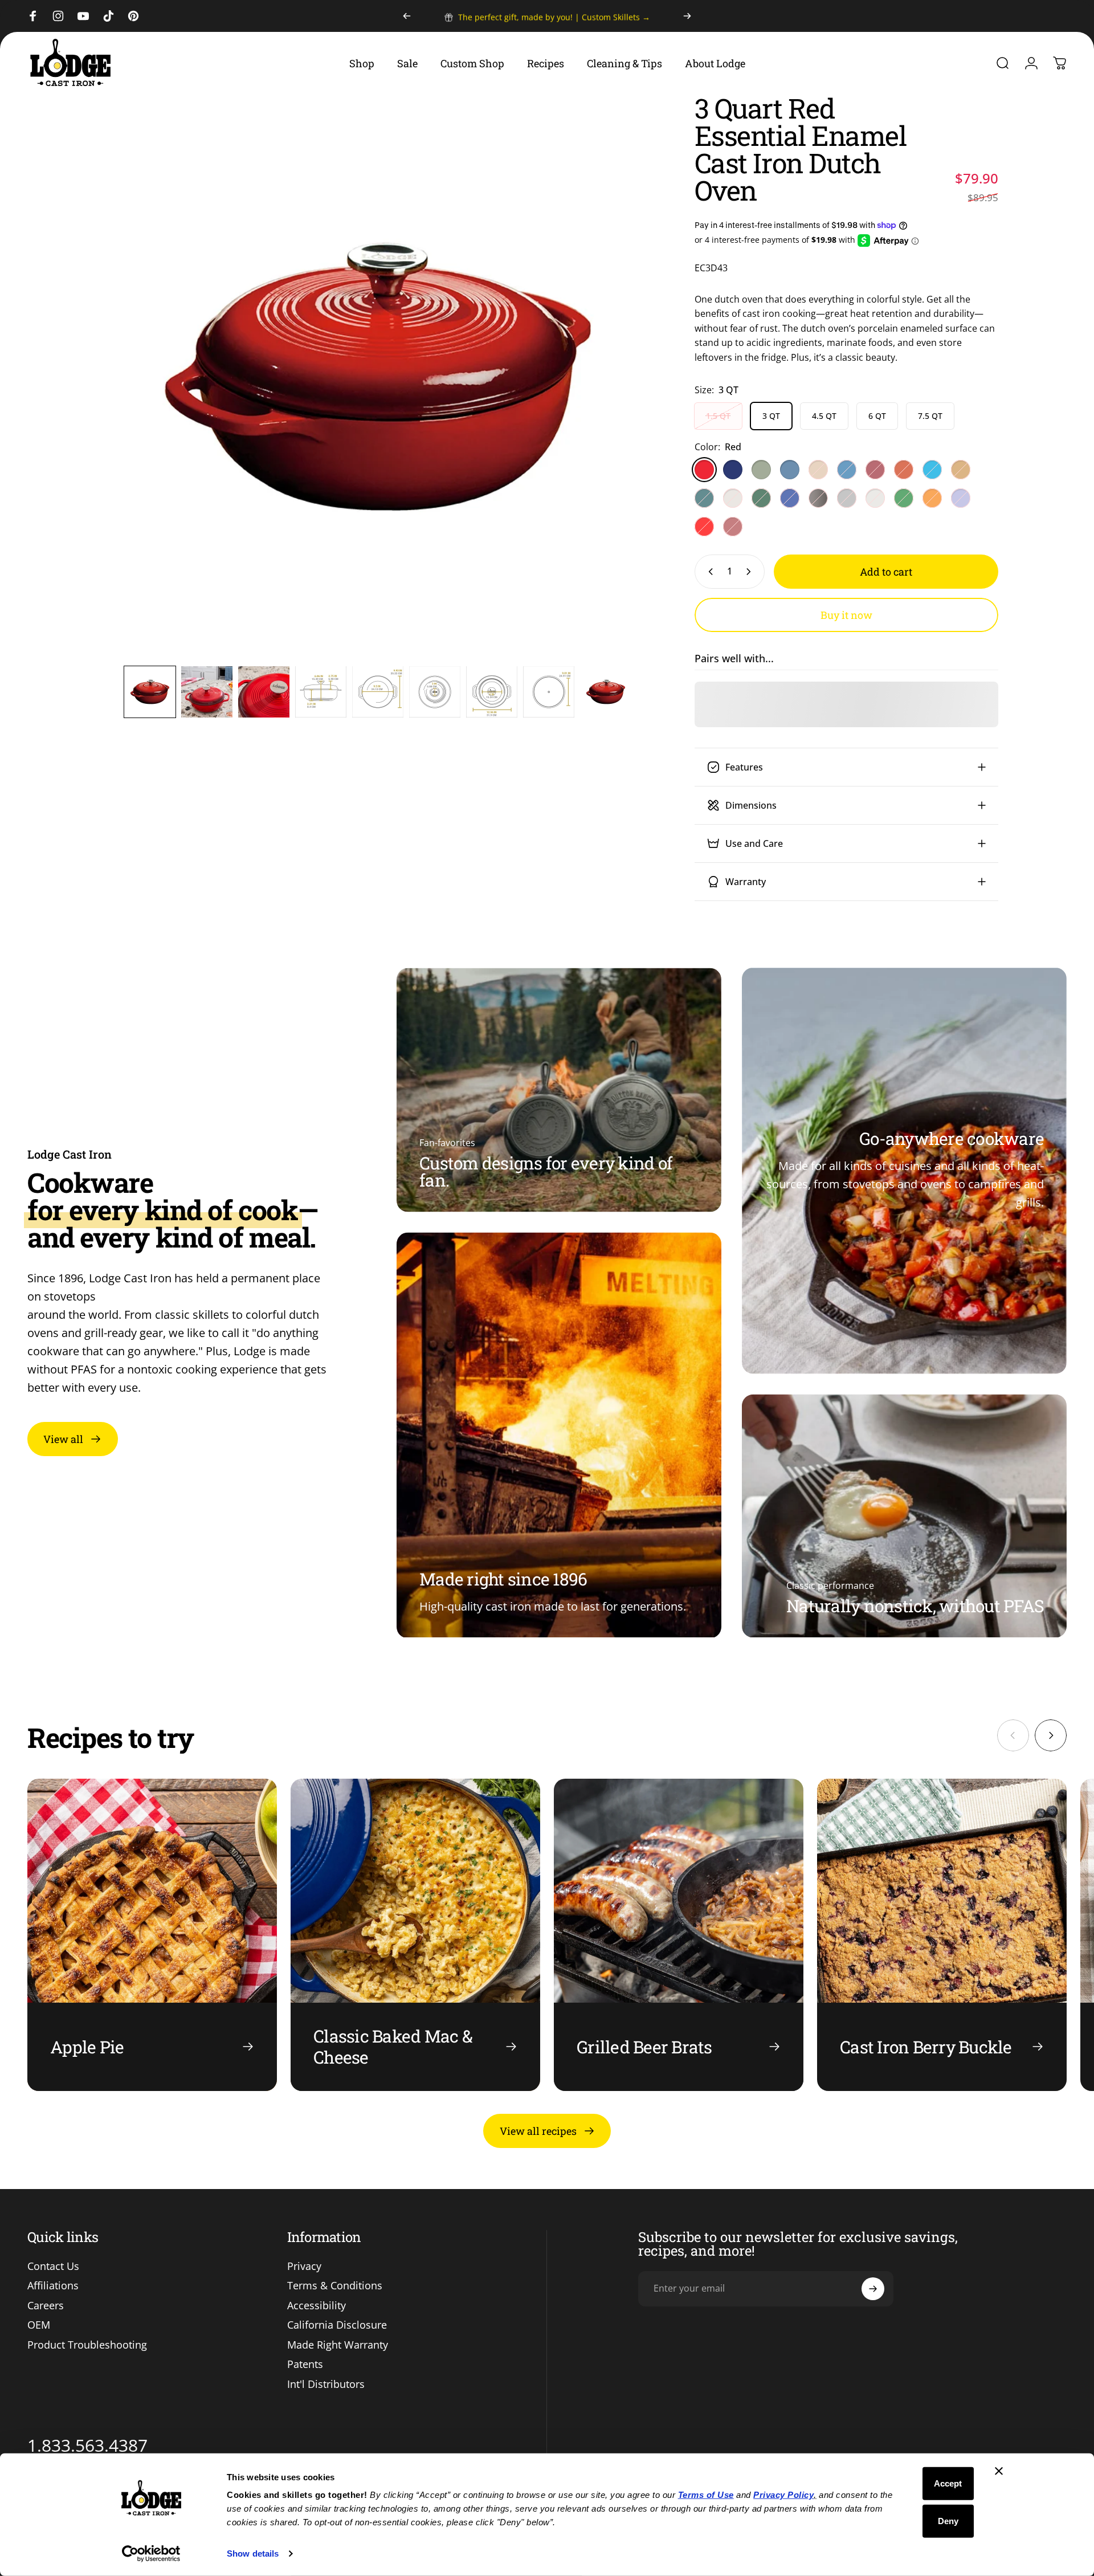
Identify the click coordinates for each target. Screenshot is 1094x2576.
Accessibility (317, 2306)
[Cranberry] (733, 527)
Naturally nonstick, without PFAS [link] (915, 1606)
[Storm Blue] (790, 470)
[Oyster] (733, 498)
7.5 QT (930, 416)
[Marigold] (961, 470)
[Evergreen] (761, 498)
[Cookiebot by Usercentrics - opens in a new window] (151, 2554)
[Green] (904, 498)
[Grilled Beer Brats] (679, 1935)
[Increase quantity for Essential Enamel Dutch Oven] (751, 572)
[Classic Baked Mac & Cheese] (415, 1935)
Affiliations (53, 2286)
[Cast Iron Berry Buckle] (942, 1935)
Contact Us (53, 2266)
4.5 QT (824, 416)
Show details (253, 2553)
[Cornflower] (932, 470)
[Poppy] (904, 470)
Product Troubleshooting (87, 2345)
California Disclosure (337, 2325)
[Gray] (847, 498)
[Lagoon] (704, 498)
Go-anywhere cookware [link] (952, 1138)
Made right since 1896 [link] (503, 1579)
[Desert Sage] (761, 470)
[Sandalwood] (818, 470)
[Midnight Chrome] (818, 498)
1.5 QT (718, 416)
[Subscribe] (873, 2289)
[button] (150, 692)
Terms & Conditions (335, 2286)
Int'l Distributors (326, 2384)
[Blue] (733, 470)
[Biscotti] (875, 498)
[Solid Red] (704, 527)
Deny (948, 2520)
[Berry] (875, 470)
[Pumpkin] (932, 498)
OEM (39, 2325)
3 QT (771, 416)
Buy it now (846, 615)
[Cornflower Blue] (847, 470)
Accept (948, 2483)
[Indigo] (790, 498)
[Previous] (407, 16)
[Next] (687, 16)
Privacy (304, 2266)
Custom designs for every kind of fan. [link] (546, 1171)
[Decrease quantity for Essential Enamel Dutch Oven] (708, 572)
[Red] (704, 470)
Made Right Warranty (338, 2345)
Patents (305, 2364)
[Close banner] (999, 2471)
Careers (46, 2306)
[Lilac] (961, 498)
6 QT (877, 416)
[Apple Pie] (152, 1935)
